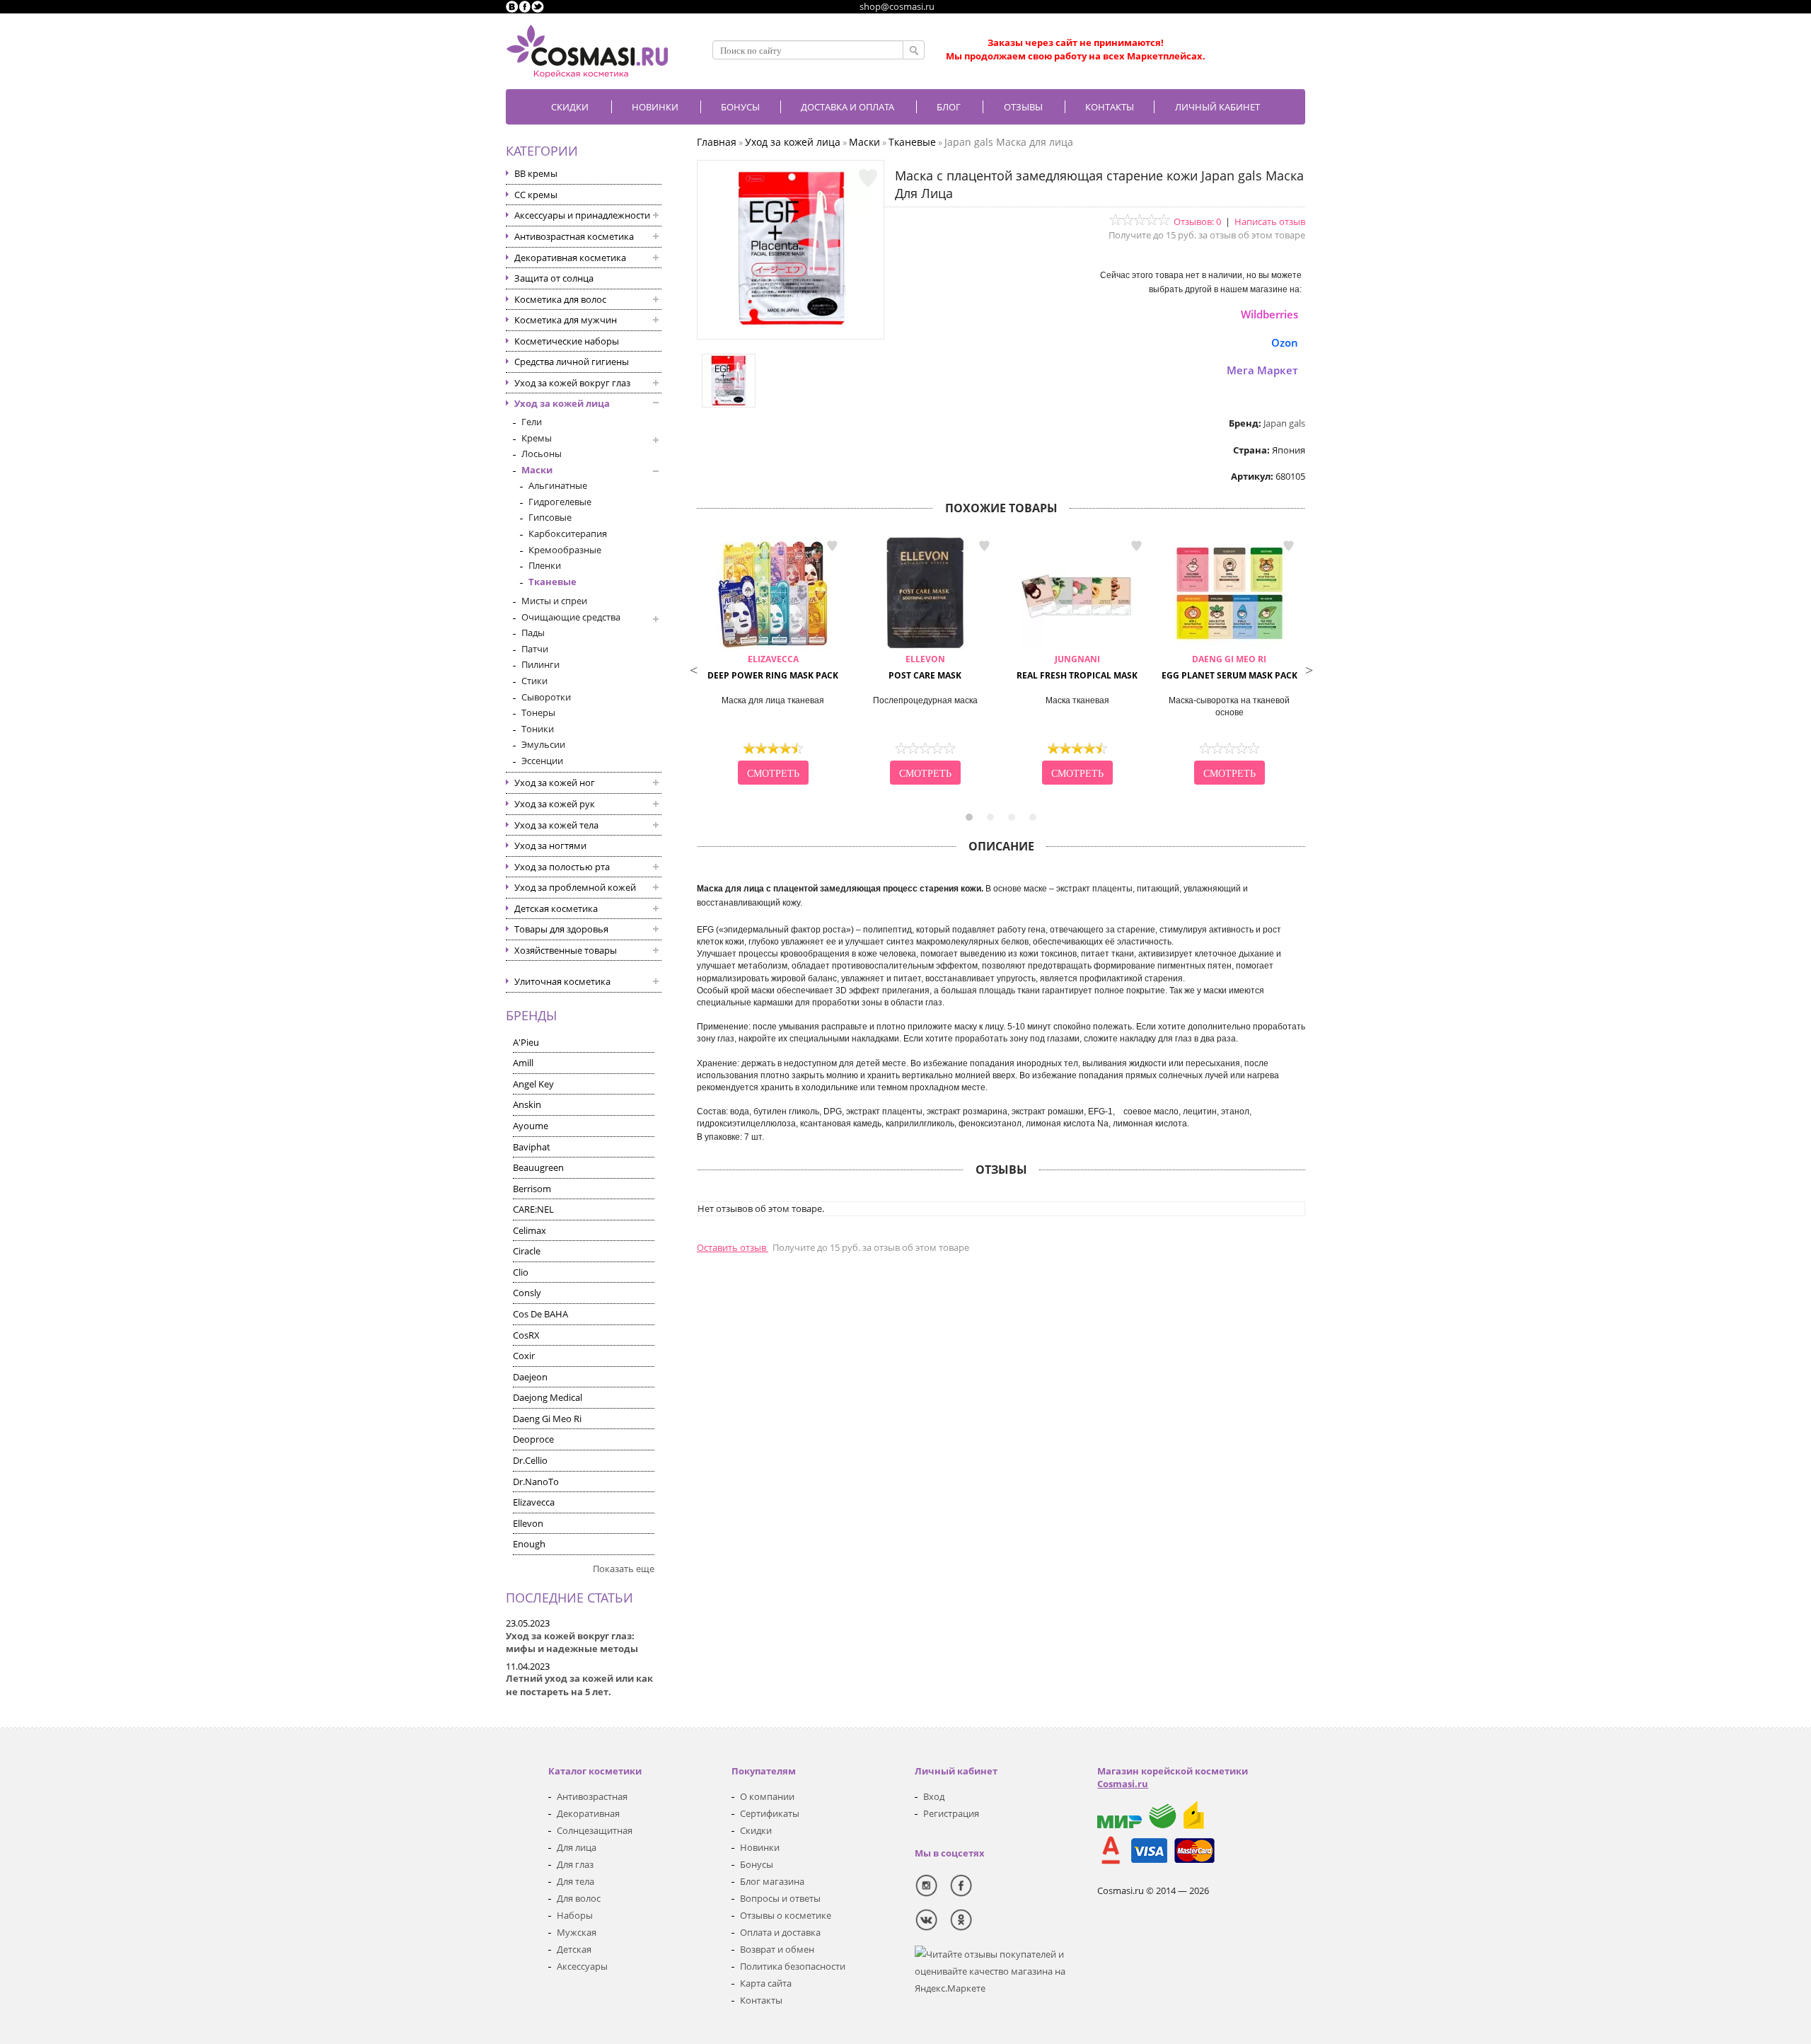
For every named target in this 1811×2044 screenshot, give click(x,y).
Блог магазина (772, 1881)
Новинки (655, 107)
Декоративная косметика (570, 258)
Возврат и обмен (777, 1949)
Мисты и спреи (554, 601)
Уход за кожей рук (555, 804)
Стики (534, 681)
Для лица (577, 1847)
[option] (773, 662)
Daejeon (530, 1377)
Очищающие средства (571, 617)
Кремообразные (565, 550)
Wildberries (1269, 314)
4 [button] (1033, 817)
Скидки (570, 107)
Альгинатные (558, 485)
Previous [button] (693, 669)
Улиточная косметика (562, 981)
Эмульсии (543, 744)
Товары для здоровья (561, 929)
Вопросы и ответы (780, 1898)
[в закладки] (868, 178)
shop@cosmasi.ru (897, 6)
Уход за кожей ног (555, 783)
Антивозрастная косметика (574, 236)
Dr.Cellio (530, 1460)
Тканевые (552, 582)
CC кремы (536, 195)
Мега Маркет (1262, 370)
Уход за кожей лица (562, 403)
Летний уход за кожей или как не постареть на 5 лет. (579, 1685)
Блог (949, 107)
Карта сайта (766, 1983)
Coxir (524, 1356)
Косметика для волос (560, 299)
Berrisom (532, 1189)
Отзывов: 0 (1197, 221)
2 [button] (990, 817)
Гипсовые (550, 517)
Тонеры (538, 712)
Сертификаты (770, 1813)
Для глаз (575, 1864)
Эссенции (542, 761)
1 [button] (969, 817)
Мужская (577, 1932)
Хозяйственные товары (566, 950)
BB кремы (536, 173)
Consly (527, 1293)
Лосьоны (542, 454)
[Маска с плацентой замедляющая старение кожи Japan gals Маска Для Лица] (791, 325)
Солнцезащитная (595, 1830)
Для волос (579, 1898)
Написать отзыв (1270, 221)
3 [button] (1012, 817)
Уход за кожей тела (556, 825)
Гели (532, 422)
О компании (767, 1796)
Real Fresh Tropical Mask (1077, 667)
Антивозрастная (592, 1796)
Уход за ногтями (550, 845)
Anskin (527, 1104)
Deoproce (533, 1439)
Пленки (545, 565)
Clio (521, 1272)
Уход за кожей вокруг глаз (572, 383)
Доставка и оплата (847, 107)
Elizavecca (534, 1502)
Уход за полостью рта (562, 867)
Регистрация (951, 1813)
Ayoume (531, 1126)
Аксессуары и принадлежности (582, 215)
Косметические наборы (567, 341)
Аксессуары (582, 1966)
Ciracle (527, 1251)
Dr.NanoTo (536, 1482)
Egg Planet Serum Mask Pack (1229, 667)
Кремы (537, 438)
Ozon (1285, 342)
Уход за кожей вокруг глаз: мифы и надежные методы (572, 1642)
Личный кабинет (1217, 107)
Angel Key (533, 1084)
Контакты (1110, 107)
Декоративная (588, 1813)
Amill (523, 1063)
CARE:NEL (533, 1209)
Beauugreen (538, 1167)
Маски (537, 470)
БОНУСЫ (740, 107)
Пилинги (540, 664)
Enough (529, 1544)
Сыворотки (546, 697)
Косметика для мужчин (566, 320)
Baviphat (532, 1147)
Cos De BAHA (540, 1314)
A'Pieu (526, 1042)
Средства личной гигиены (572, 362)
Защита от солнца (554, 278)
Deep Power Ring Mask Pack (773, 667)
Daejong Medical (548, 1397)
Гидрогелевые (560, 502)
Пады (533, 633)
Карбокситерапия (568, 533)
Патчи (535, 649)
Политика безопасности (793, 1966)
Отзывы (1023, 107)
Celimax (530, 1230)
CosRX (526, 1335)
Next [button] (1309, 669)
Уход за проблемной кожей (575, 887)
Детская (574, 1949)
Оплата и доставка (780, 1932)
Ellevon (528, 1523)
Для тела (575, 1881)
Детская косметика (556, 908)
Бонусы (757, 1864)
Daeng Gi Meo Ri (547, 1419)
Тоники (538, 729)
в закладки (832, 546)
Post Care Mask (925, 667)
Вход (934, 1796)
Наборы (575, 1915)
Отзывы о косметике (786, 1915)
